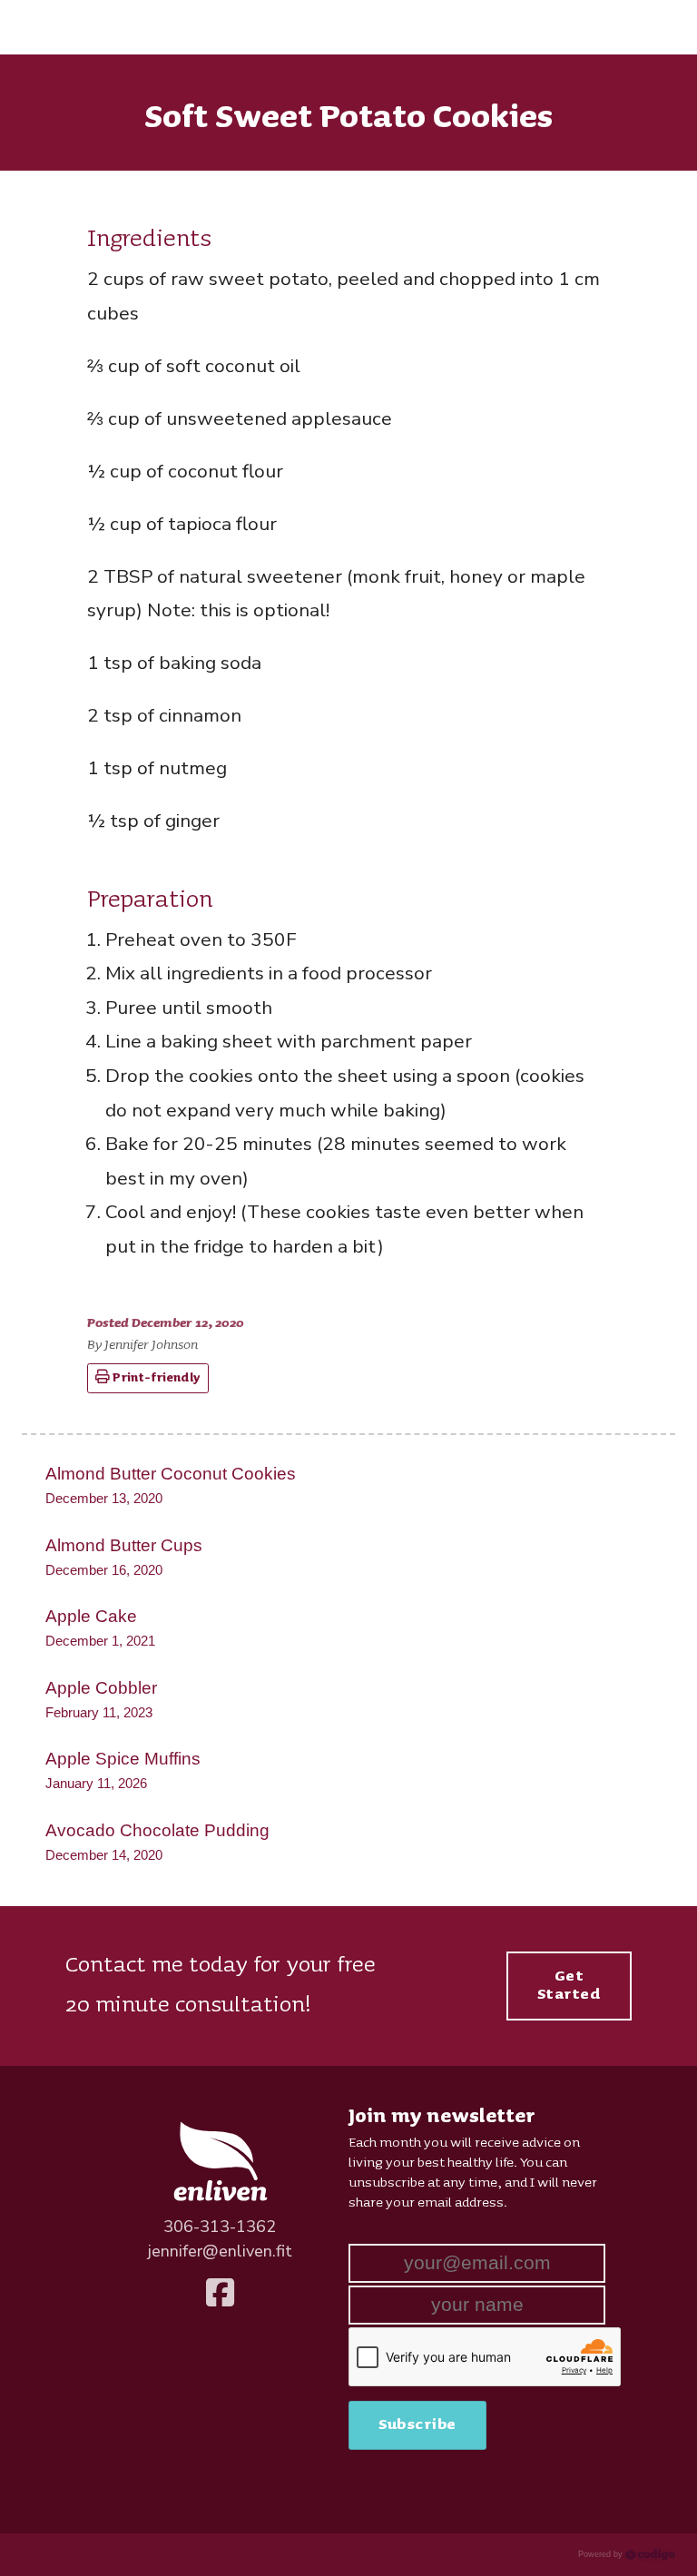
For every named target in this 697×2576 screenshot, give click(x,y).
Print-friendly (155, 1378)
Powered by (602, 2554)
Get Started (569, 1985)
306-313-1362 (220, 2227)
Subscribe (417, 2424)
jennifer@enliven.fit (220, 2251)
